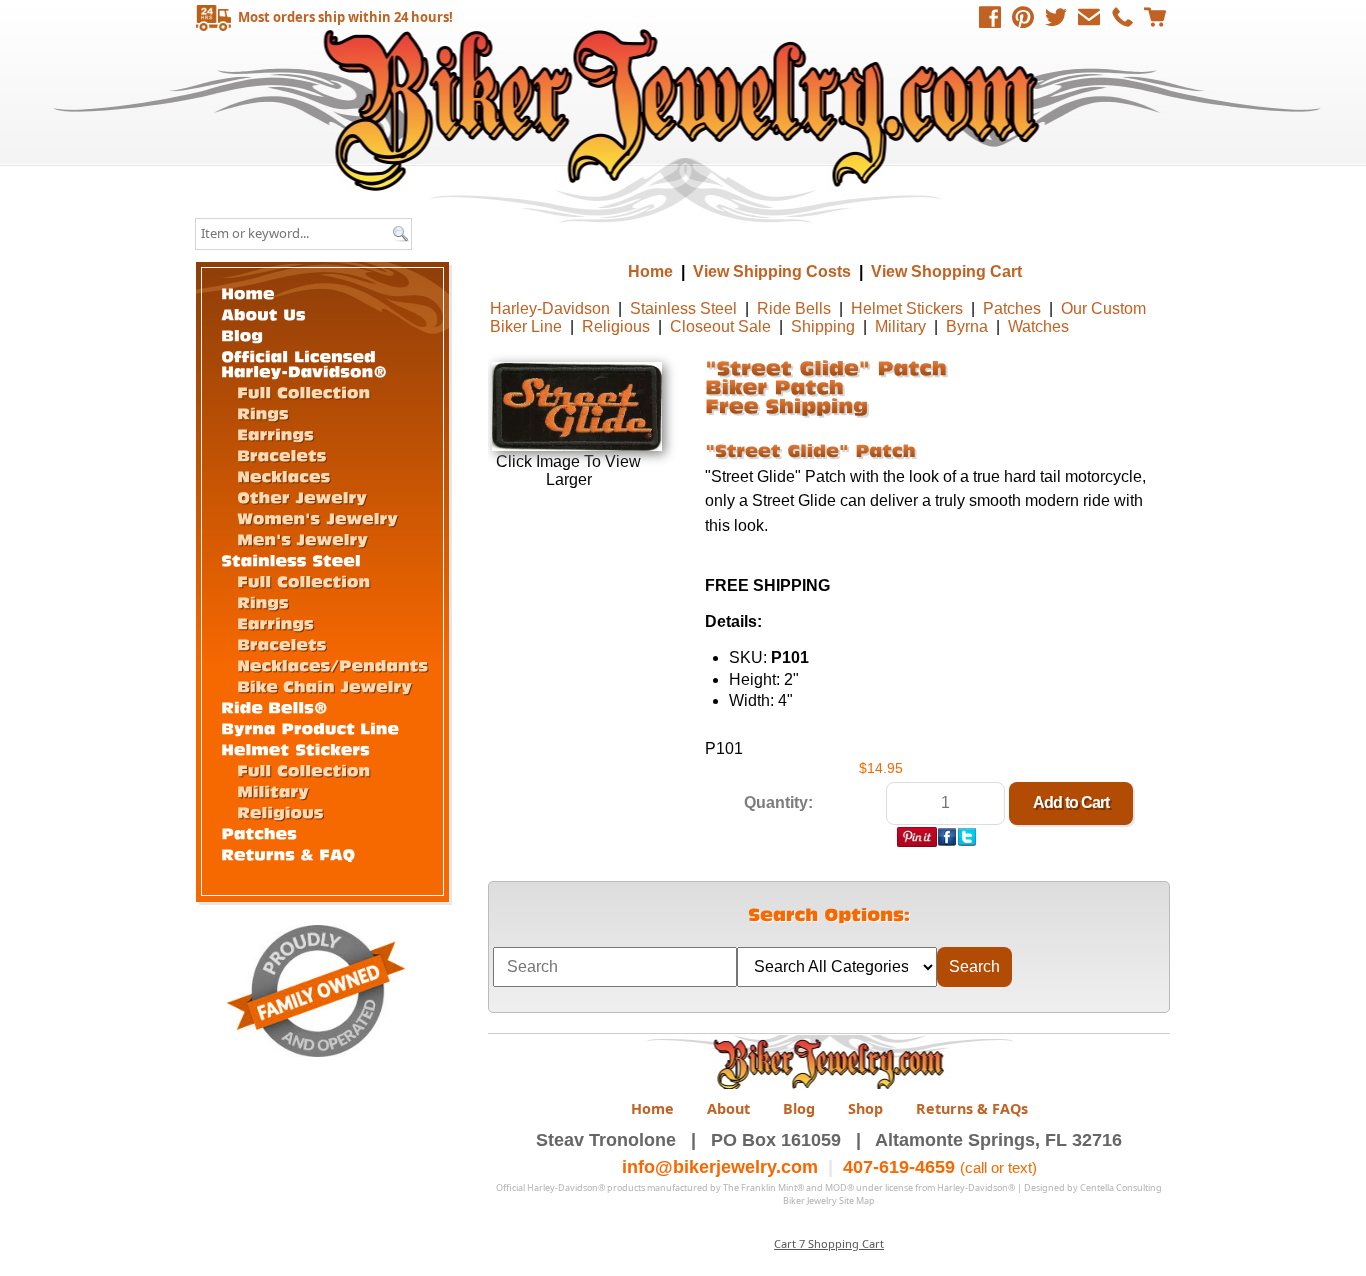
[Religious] (280, 811)
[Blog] (242, 333)
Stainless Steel (683, 308)
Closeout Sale (720, 326)
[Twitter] (1056, 17)
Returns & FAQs (972, 1108)
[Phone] (1122, 17)
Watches (1038, 326)
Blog (799, 1108)
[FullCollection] (303, 391)
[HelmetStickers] (295, 747)
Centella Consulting (1121, 1187)
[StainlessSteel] (291, 558)
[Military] (273, 790)
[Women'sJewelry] (317, 517)
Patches (1012, 308)
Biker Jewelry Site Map (829, 1200)
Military (900, 326)
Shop (865, 1108)
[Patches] (259, 831)
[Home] (248, 291)
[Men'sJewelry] (302, 538)
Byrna (967, 326)
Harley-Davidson (550, 308)
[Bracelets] (282, 454)
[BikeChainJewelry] (324, 685)
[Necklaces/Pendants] (332, 664)
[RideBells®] (274, 705)
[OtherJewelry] (302, 496)
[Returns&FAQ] (288, 852)
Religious (616, 326)
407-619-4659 (899, 1167)
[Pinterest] (1023, 17)
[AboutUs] (263, 312)
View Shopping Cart (946, 271)
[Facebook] (990, 17)
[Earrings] (275, 433)
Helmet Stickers (907, 308)
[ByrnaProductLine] (310, 726)
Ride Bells (794, 308)
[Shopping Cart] (1155, 17)
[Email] (1089, 17)
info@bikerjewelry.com (720, 1167)
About (728, 1108)
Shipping (823, 326)
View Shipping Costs (772, 271)
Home (685, 109)
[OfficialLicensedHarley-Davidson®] (304, 362)
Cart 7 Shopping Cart (829, 1243)
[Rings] (263, 412)
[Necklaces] (283, 475)
